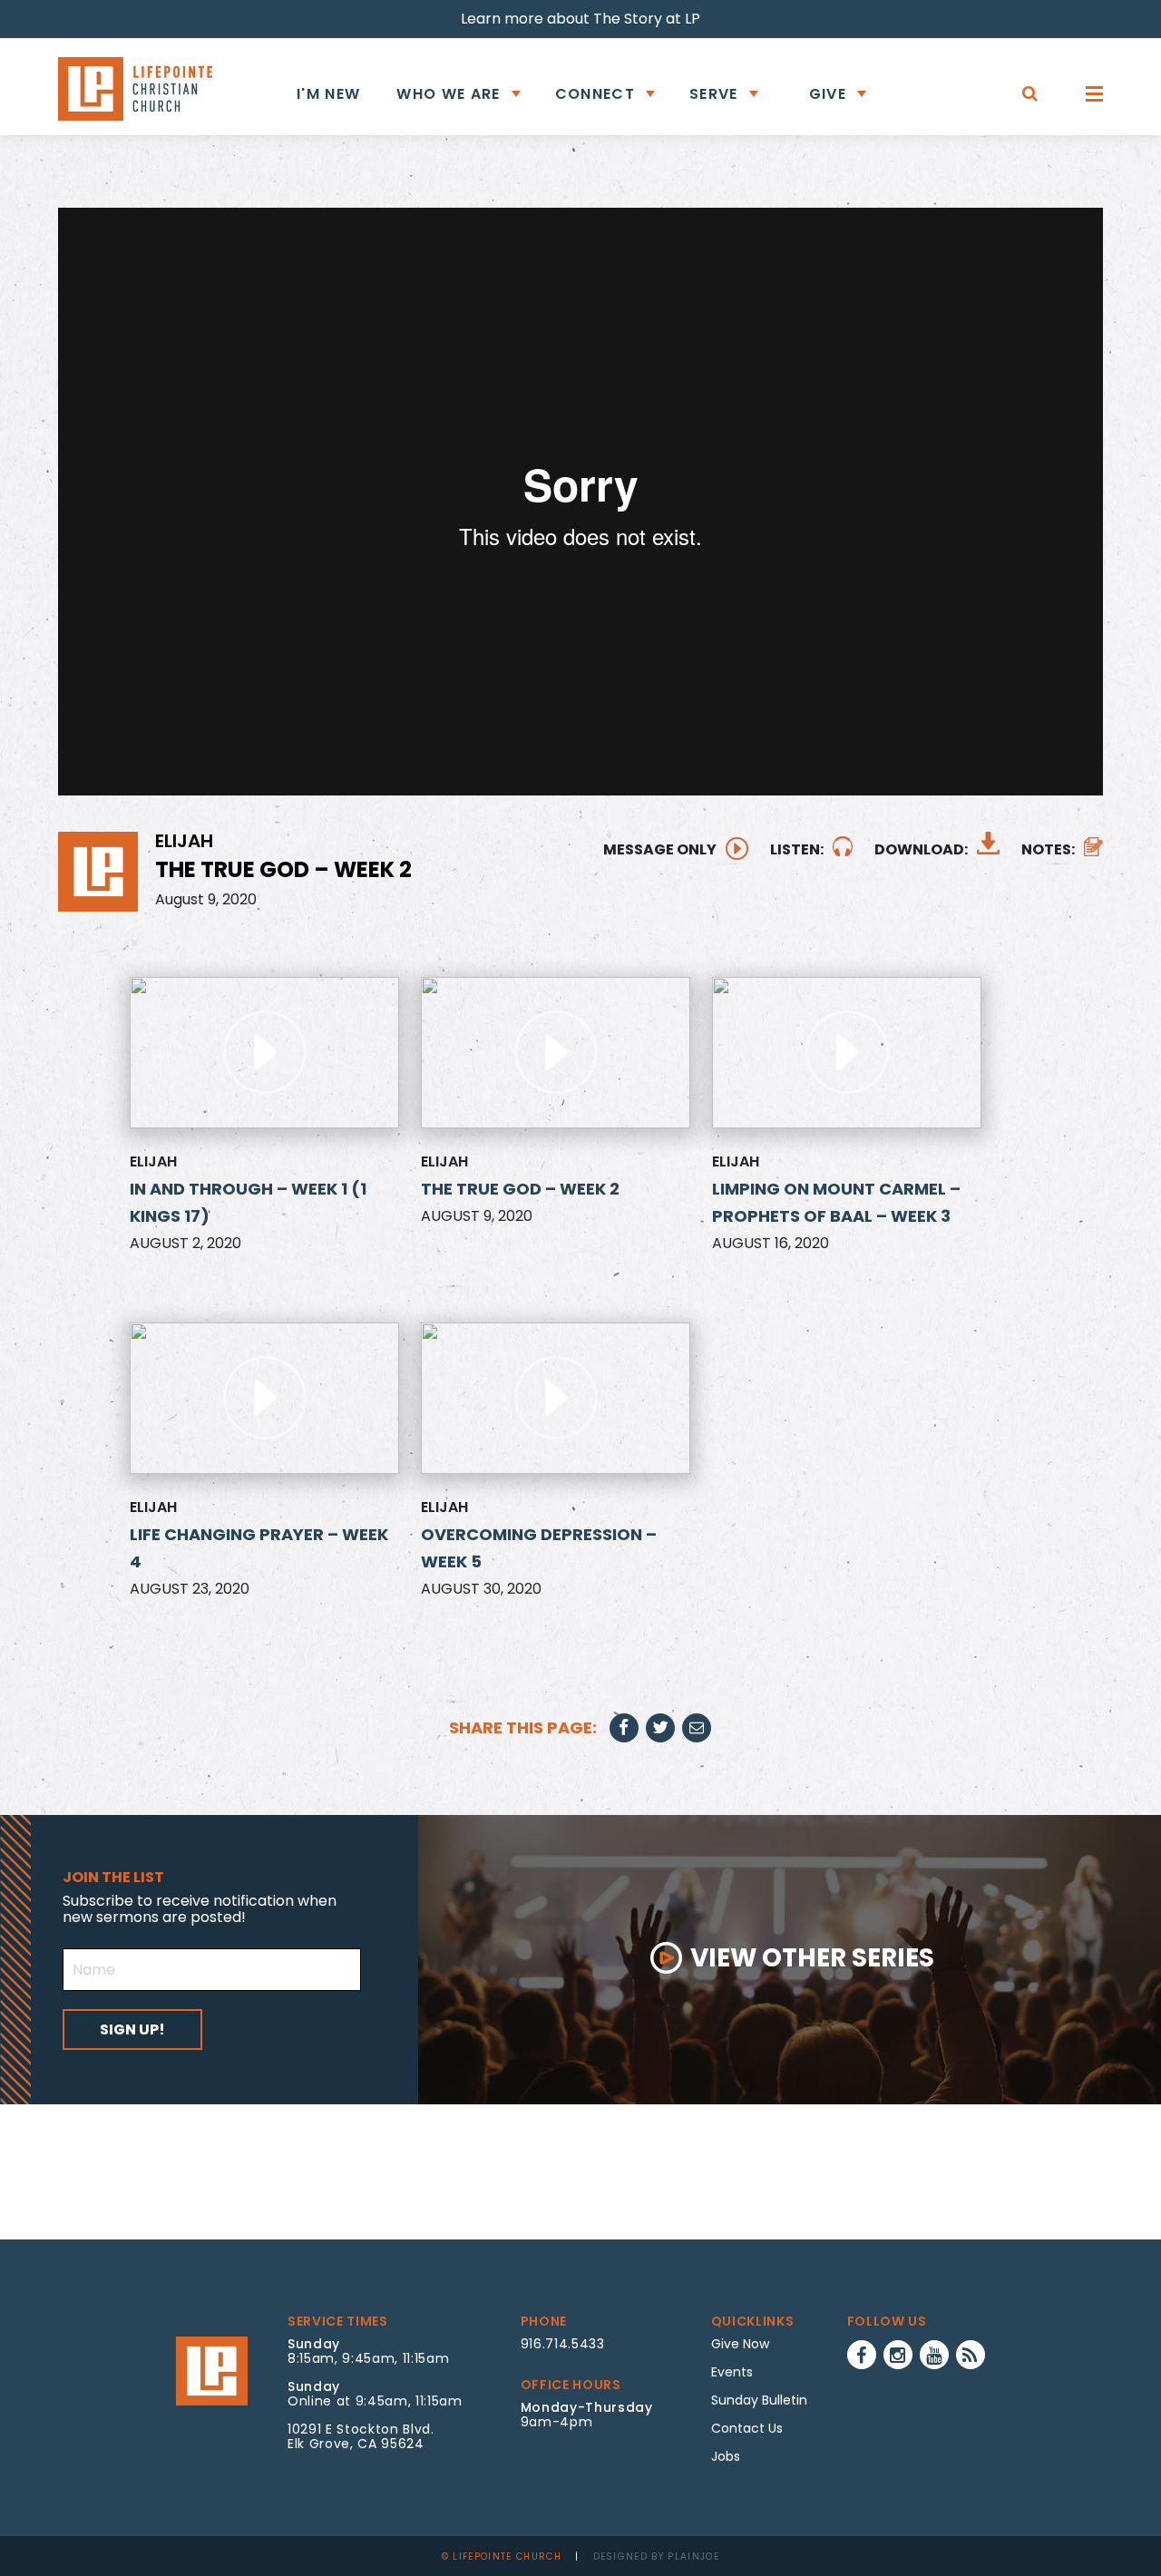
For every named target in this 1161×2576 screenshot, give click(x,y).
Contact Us (747, 2428)
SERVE (714, 94)
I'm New (328, 94)
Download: (921, 849)
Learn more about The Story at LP (580, 19)
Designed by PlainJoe (657, 2556)
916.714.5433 (563, 2344)
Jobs (726, 2456)
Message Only (660, 849)
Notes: (1048, 849)
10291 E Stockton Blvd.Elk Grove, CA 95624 (361, 2436)
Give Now (740, 2344)
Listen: (797, 849)
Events (732, 2372)
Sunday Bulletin (759, 2400)
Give (828, 94)
